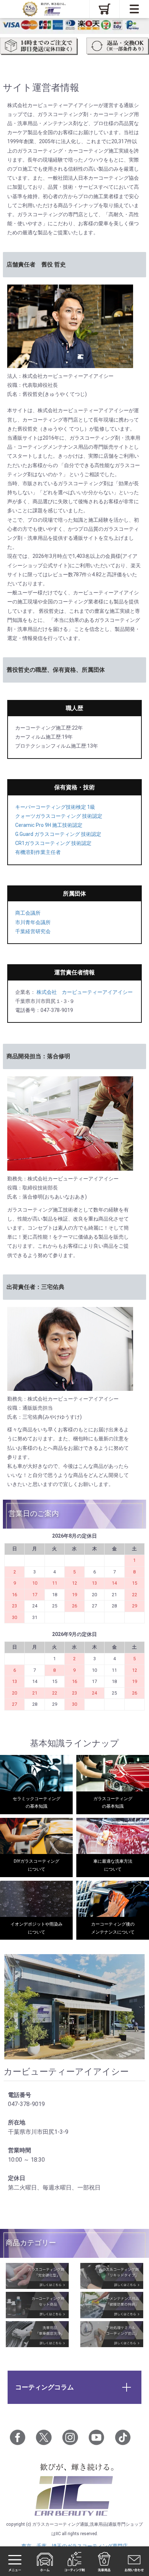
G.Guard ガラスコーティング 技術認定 (58, 834)
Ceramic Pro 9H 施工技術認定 (49, 825)
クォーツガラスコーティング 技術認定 (59, 816)
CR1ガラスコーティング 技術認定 (53, 843)
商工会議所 (28, 913)
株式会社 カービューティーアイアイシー (84, 992)
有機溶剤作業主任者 (38, 852)
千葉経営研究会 (33, 931)
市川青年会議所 (33, 922)
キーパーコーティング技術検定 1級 (55, 807)
